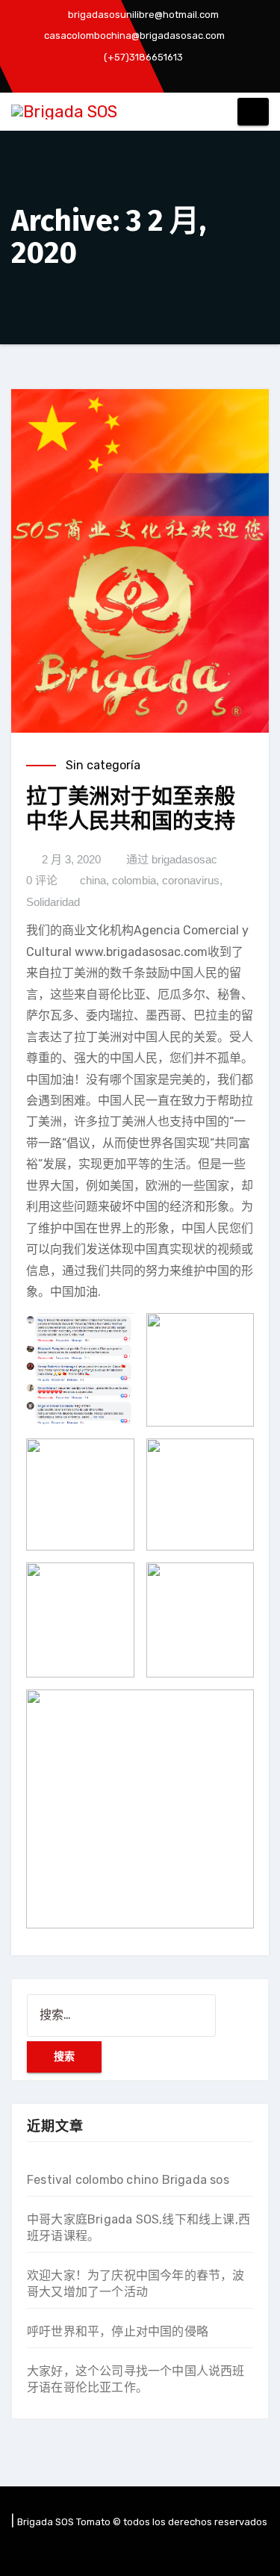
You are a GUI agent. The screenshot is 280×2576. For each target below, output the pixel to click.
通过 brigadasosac (172, 859)
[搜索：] (121, 2015)
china (93, 880)
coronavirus (191, 880)
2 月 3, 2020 (71, 859)
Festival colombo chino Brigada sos (128, 2180)
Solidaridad (53, 902)
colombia (134, 880)
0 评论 (42, 880)
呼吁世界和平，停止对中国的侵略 (118, 2331)
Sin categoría (103, 765)
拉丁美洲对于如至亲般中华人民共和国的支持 (131, 809)
